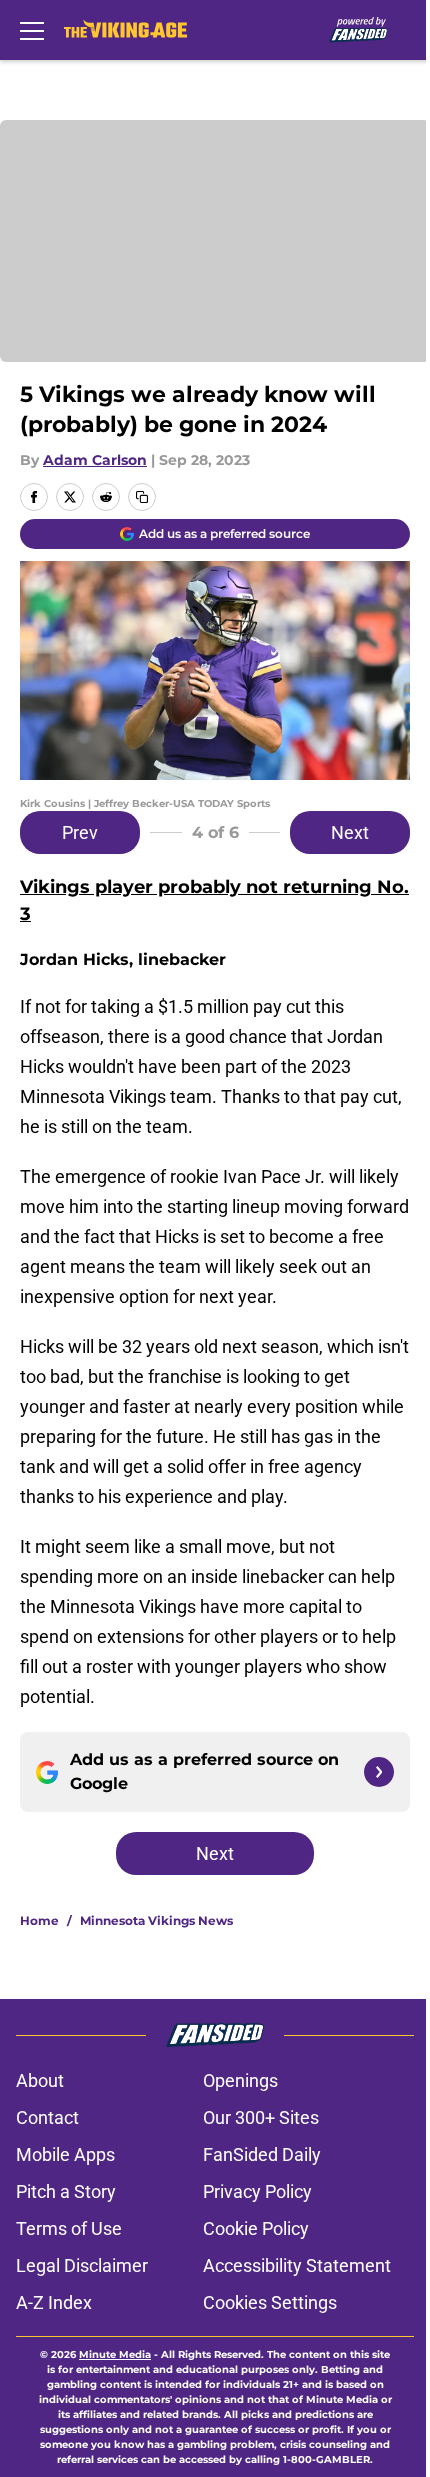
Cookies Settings (270, 2302)
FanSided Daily (262, 2154)
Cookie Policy (256, 2228)
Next (350, 832)
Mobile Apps (65, 2154)
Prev (80, 832)
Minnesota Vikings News (156, 1920)
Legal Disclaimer (82, 2265)
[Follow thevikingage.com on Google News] (379, 1772)
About (40, 2080)
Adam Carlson (95, 460)
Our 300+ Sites (261, 2117)
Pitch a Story (66, 2191)
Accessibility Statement (297, 2265)
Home (39, 1920)
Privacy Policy (257, 2191)
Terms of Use (69, 2228)
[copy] (142, 497)
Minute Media (115, 2354)
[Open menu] (32, 30)
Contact (47, 2117)
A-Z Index (54, 2302)
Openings (240, 2080)
